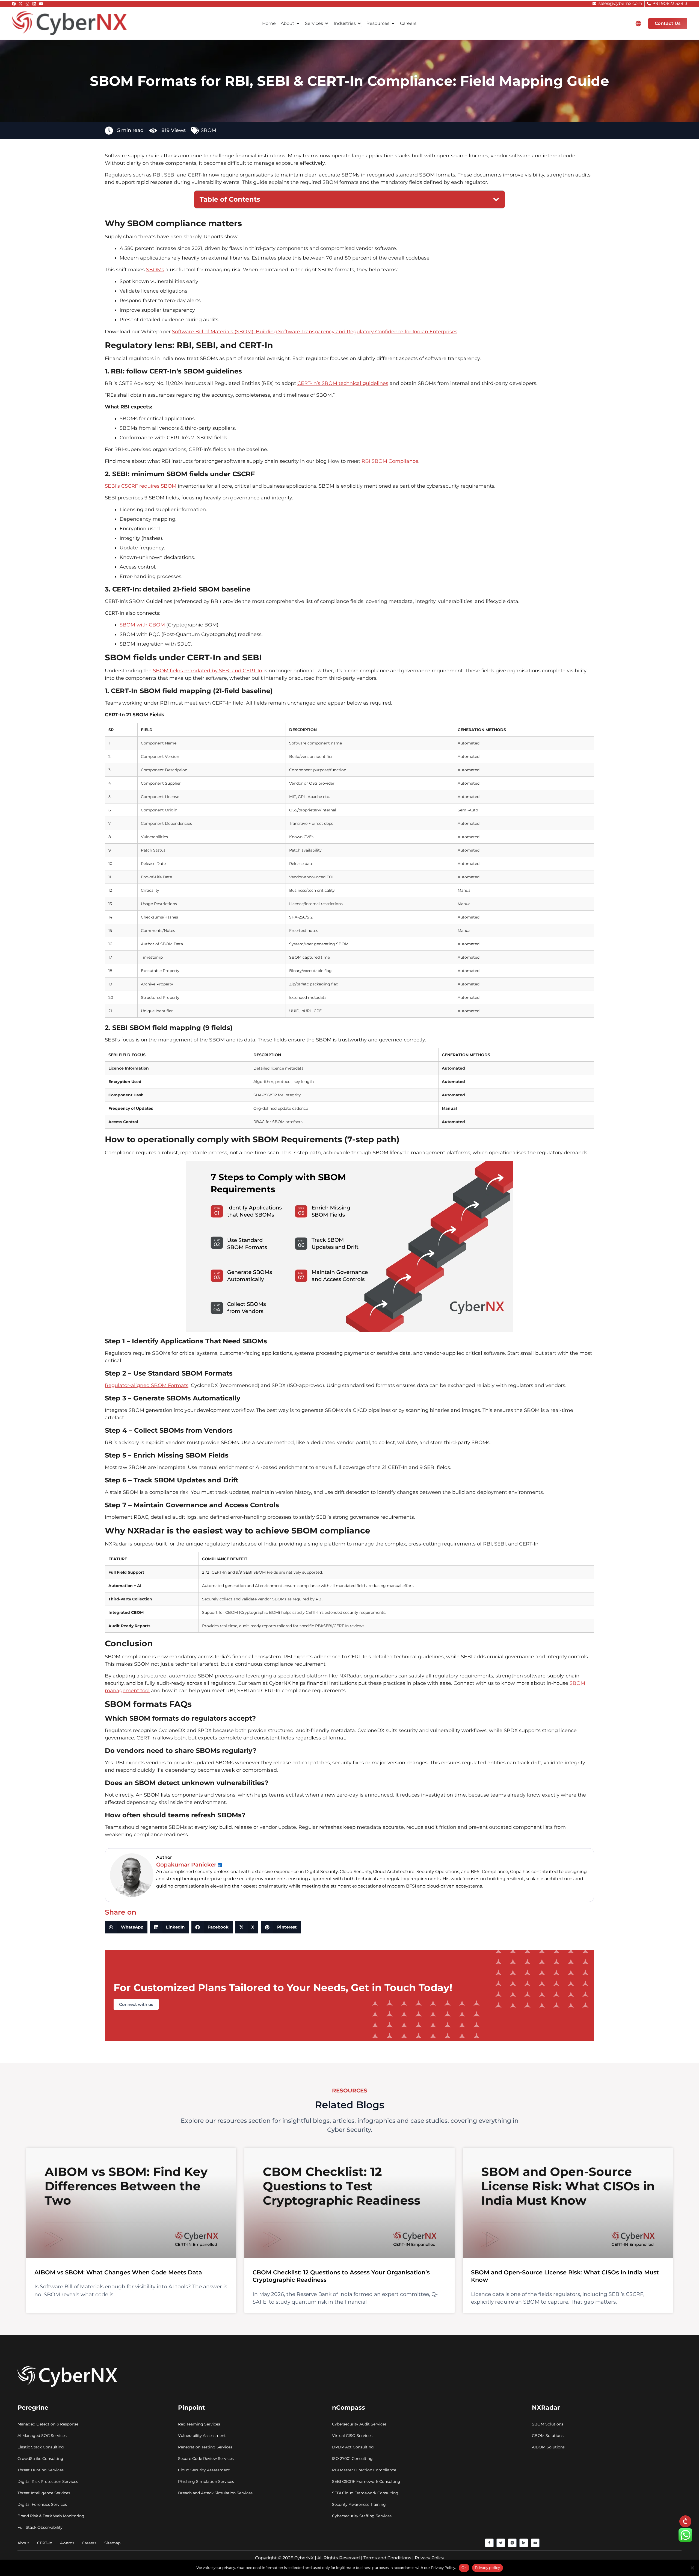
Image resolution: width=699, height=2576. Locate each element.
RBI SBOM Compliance (390, 461)
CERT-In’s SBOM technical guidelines (343, 383)
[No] (692, 2568)
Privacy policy (488, 2568)
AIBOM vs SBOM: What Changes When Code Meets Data (118, 2272)
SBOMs (155, 270)
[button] (638, 23)
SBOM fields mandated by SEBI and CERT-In (208, 671)
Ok (464, 2568)
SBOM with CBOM (142, 625)
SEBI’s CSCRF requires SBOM (141, 486)
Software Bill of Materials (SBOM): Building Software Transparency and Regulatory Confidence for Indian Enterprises (315, 332)
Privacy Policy (430, 2558)
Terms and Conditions (387, 2558)
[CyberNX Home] (69, 23)
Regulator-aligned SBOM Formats (147, 1385)
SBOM (208, 130)
